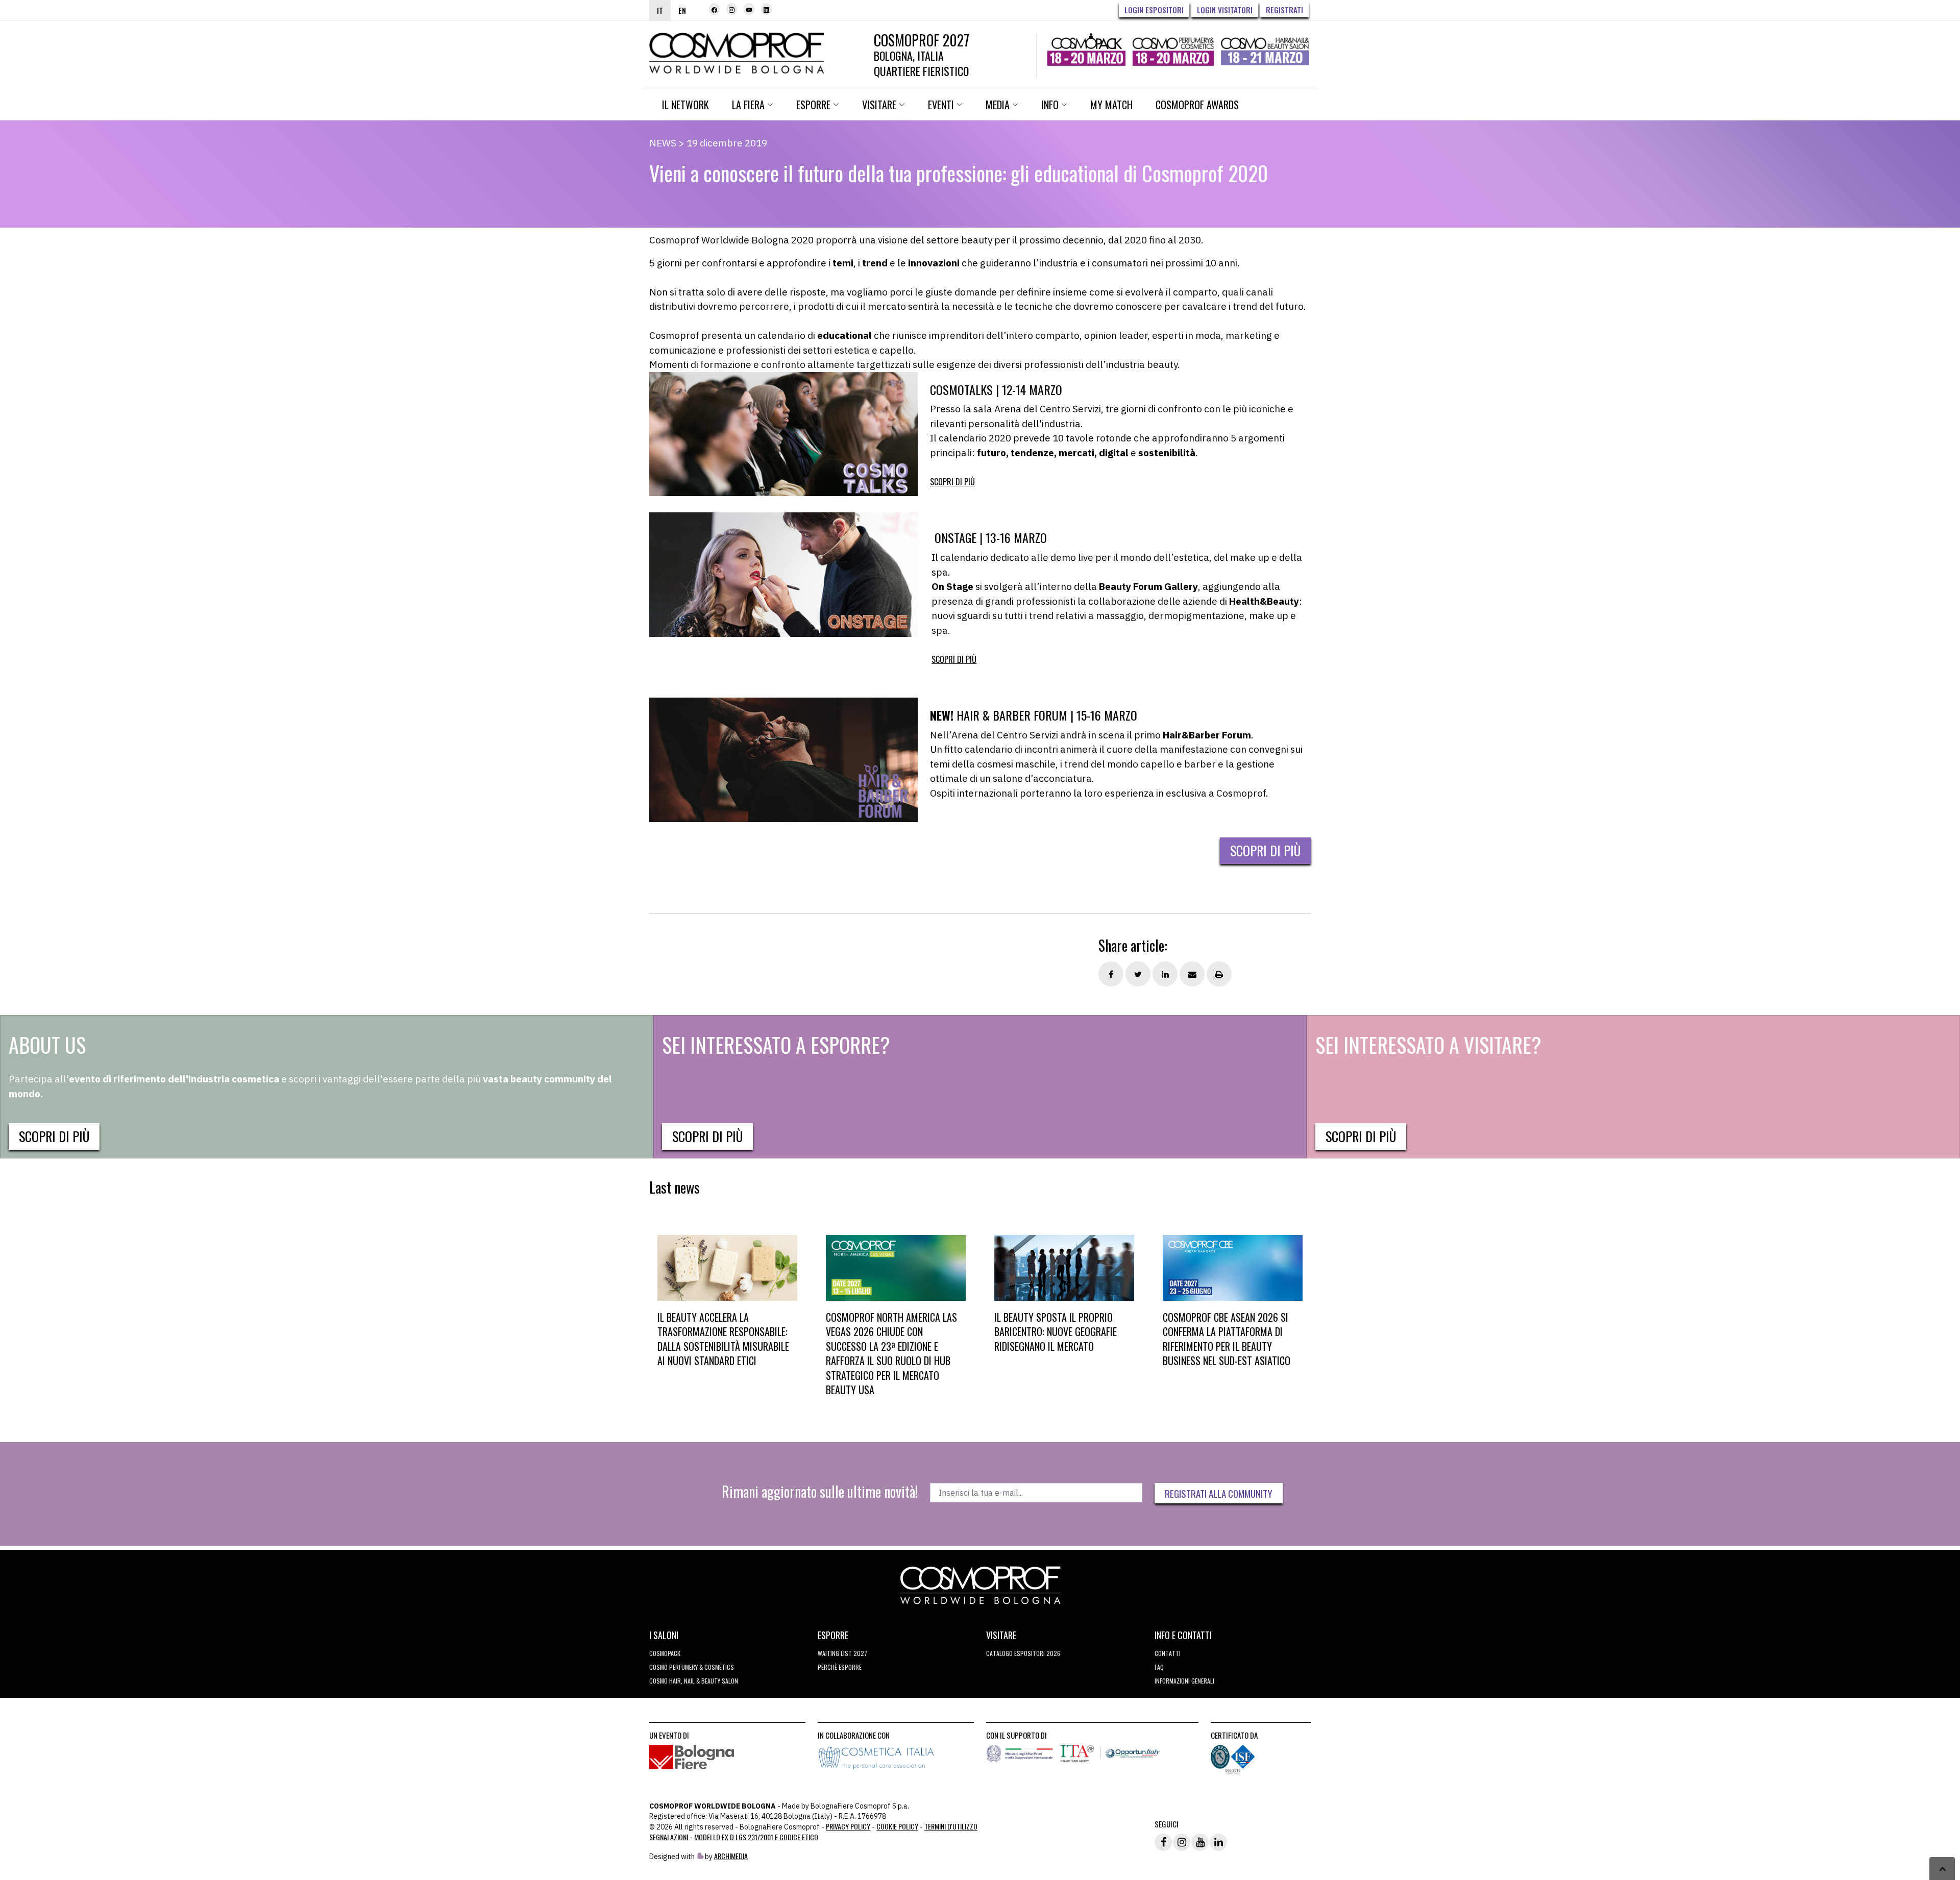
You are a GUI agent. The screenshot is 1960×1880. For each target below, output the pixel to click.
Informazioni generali (1184, 1681)
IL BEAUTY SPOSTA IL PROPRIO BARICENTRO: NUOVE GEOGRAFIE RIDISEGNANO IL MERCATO (1056, 1332)
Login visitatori (1225, 10)
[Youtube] (749, 9)
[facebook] (714, 9)
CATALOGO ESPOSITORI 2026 (1023, 1653)
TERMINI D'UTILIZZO (951, 1826)
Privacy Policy (848, 1826)
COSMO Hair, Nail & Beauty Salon (694, 1681)
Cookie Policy (897, 1826)
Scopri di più (952, 482)
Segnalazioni (669, 1837)
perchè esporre (840, 1667)
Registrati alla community (1219, 1493)
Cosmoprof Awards (1197, 105)
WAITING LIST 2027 (842, 1653)
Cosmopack (665, 1653)
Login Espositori (1154, 10)
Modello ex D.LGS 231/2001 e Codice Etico (756, 1837)
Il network (685, 105)
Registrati (1284, 10)
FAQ (1159, 1667)
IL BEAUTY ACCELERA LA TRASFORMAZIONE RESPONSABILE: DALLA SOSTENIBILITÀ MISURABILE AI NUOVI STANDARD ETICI (723, 1339)
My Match (1111, 105)
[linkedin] (766, 9)
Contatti (1168, 1653)
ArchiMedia (731, 1856)
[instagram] (732, 9)
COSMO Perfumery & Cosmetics (692, 1667)
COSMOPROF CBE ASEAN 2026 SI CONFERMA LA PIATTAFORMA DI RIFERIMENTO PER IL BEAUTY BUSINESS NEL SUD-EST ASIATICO (1227, 1339)
